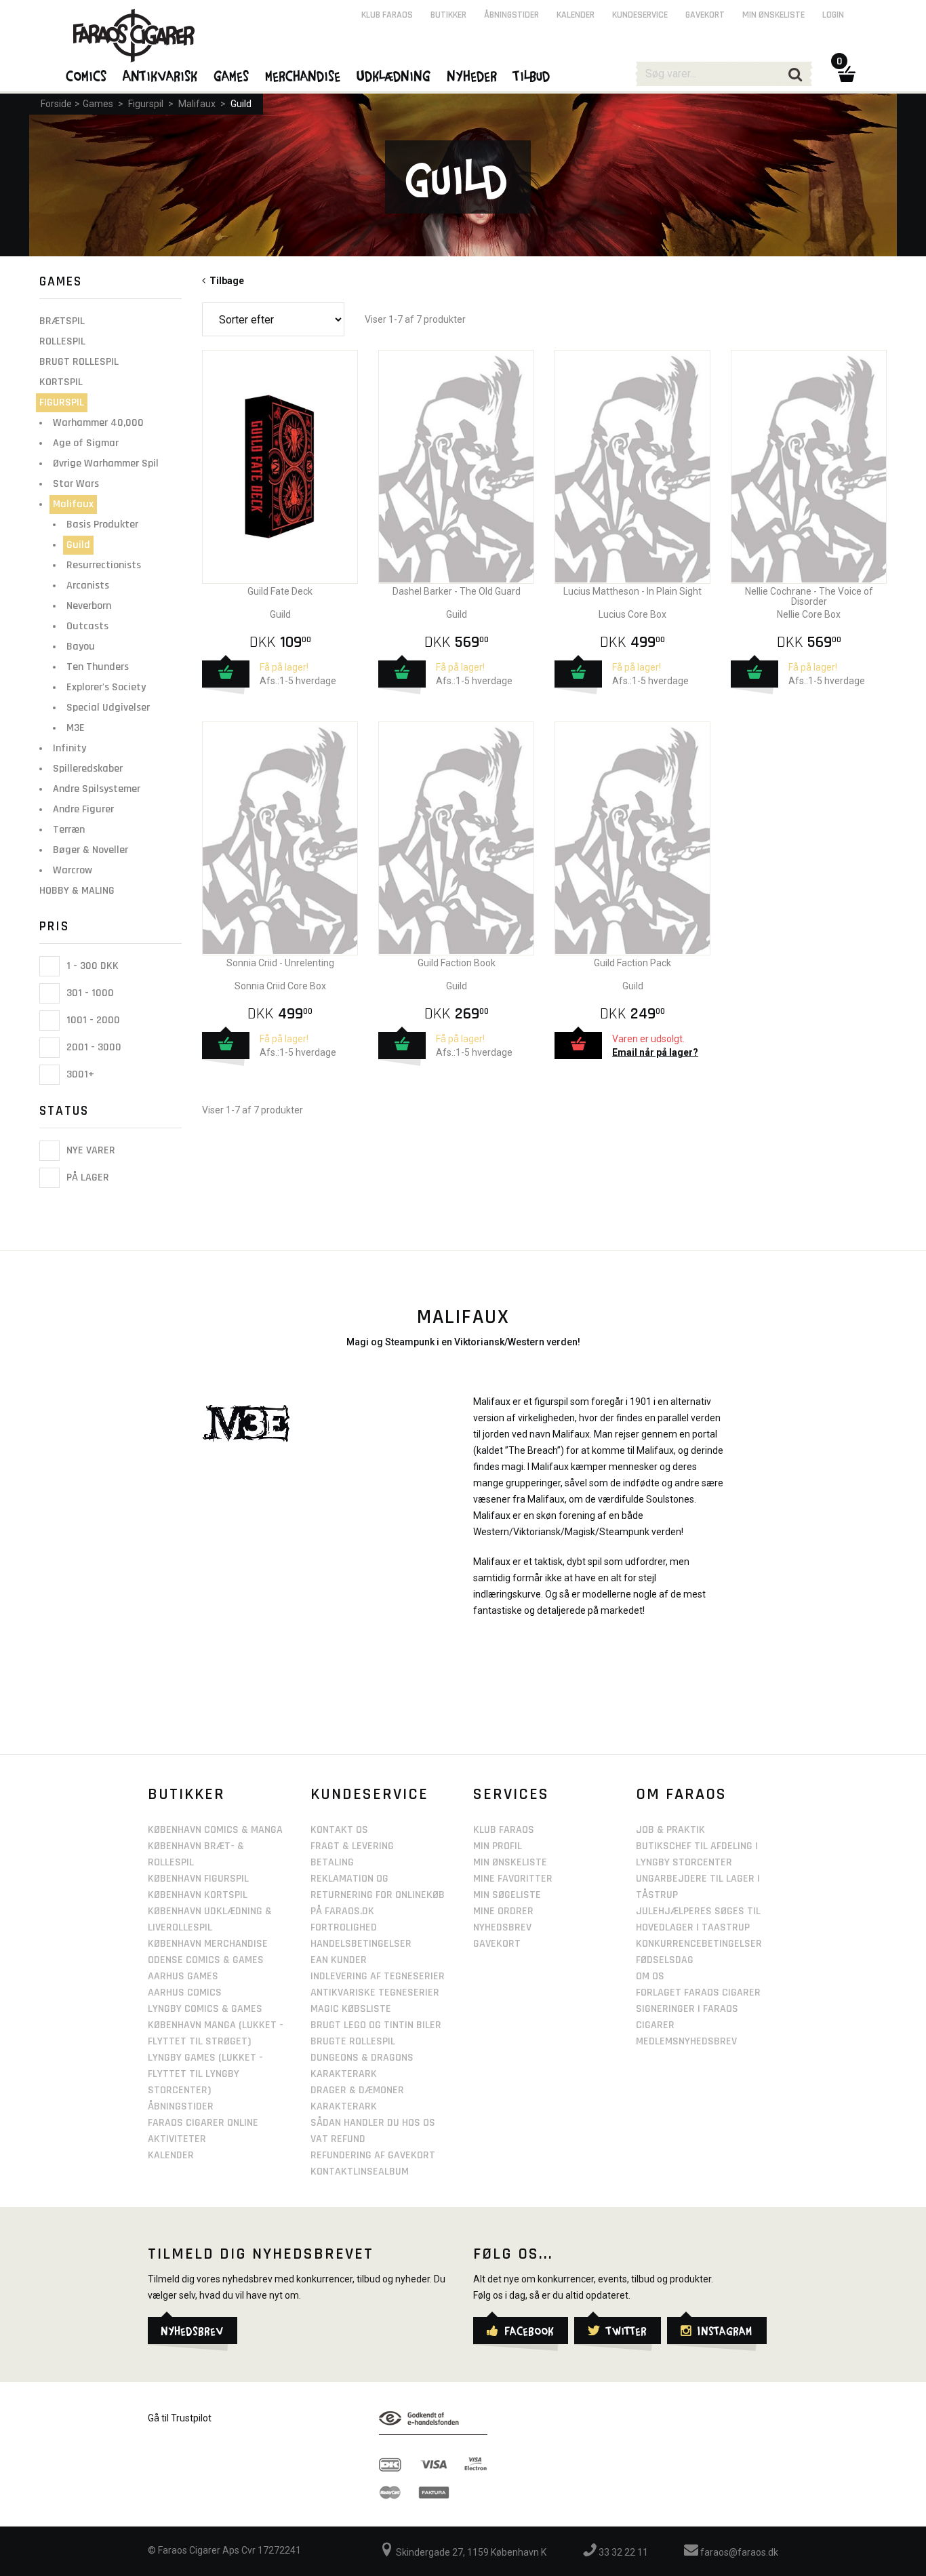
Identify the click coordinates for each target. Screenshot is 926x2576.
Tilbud (532, 75)
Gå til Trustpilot (180, 2418)
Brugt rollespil (79, 362)
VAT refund (338, 2139)
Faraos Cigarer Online (203, 2123)
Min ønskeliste (773, 15)
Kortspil (61, 382)
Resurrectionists (104, 565)
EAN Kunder (339, 1960)
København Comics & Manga (215, 1830)
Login (833, 15)
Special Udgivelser (108, 708)
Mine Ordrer (503, 1911)
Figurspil (146, 104)
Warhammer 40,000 (98, 423)
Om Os (650, 1976)
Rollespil (62, 341)
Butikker (448, 15)
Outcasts (87, 626)
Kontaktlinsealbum (360, 2172)
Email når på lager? (655, 1052)
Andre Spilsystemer (97, 789)
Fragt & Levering (352, 1846)
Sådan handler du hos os (373, 2123)
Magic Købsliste (351, 2009)
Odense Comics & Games (206, 1960)
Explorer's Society (106, 687)
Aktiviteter (177, 2139)
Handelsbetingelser (361, 1944)
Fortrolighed (344, 1927)
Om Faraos (681, 1794)
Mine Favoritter (513, 1879)
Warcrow (73, 870)
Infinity (69, 748)
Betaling (332, 1862)
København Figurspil (198, 1879)
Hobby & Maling (77, 891)
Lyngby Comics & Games (205, 2009)
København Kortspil (198, 1895)
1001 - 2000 (92, 1020)
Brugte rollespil (353, 2041)
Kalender (576, 15)
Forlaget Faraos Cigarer (698, 1993)
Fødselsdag (665, 1960)
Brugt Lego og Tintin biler (376, 2025)
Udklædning (394, 75)
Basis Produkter (102, 524)
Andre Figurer (83, 809)
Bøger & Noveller (90, 850)
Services (511, 1794)
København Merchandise (208, 1944)
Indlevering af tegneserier (378, 1976)
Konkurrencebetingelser (699, 1944)
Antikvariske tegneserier (375, 1993)
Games (98, 104)
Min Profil (498, 1846)
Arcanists (88, 586)
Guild (241, 104)
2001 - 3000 (93, 1047)
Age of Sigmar (86, 443)
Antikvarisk (161, 75)
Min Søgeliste (507, 1895)
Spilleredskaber (88, 769)
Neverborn (89, 606)
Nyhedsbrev (502, 1927)
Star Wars (76, 484)
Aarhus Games (183, 1976)
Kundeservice (640, 15)
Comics (87, 75)
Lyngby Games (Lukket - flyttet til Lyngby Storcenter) (205, 2074)
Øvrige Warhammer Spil (106, 463)
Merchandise (303, 75)
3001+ (79, 1074)
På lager (86, 1178)
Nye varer (89, 1150)
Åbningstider (511, 15)
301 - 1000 (89, 993)
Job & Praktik (670, 1830)
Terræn (69, 830)
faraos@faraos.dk (738, 2552)
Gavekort (705, 15)
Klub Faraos (387, 15)
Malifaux (197, 104)
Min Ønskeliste (510, 1862)
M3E (76, 728)
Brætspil (62, 321)
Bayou (81, 647)
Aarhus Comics (185, 1993)
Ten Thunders (98, 667)
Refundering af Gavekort (373, 2155)
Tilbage (225, 281)
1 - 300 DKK (91, 966)
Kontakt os (339, 1830)
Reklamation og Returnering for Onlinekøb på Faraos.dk (378, 1895)
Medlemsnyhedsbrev (686, 2041)
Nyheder (472, 75)
